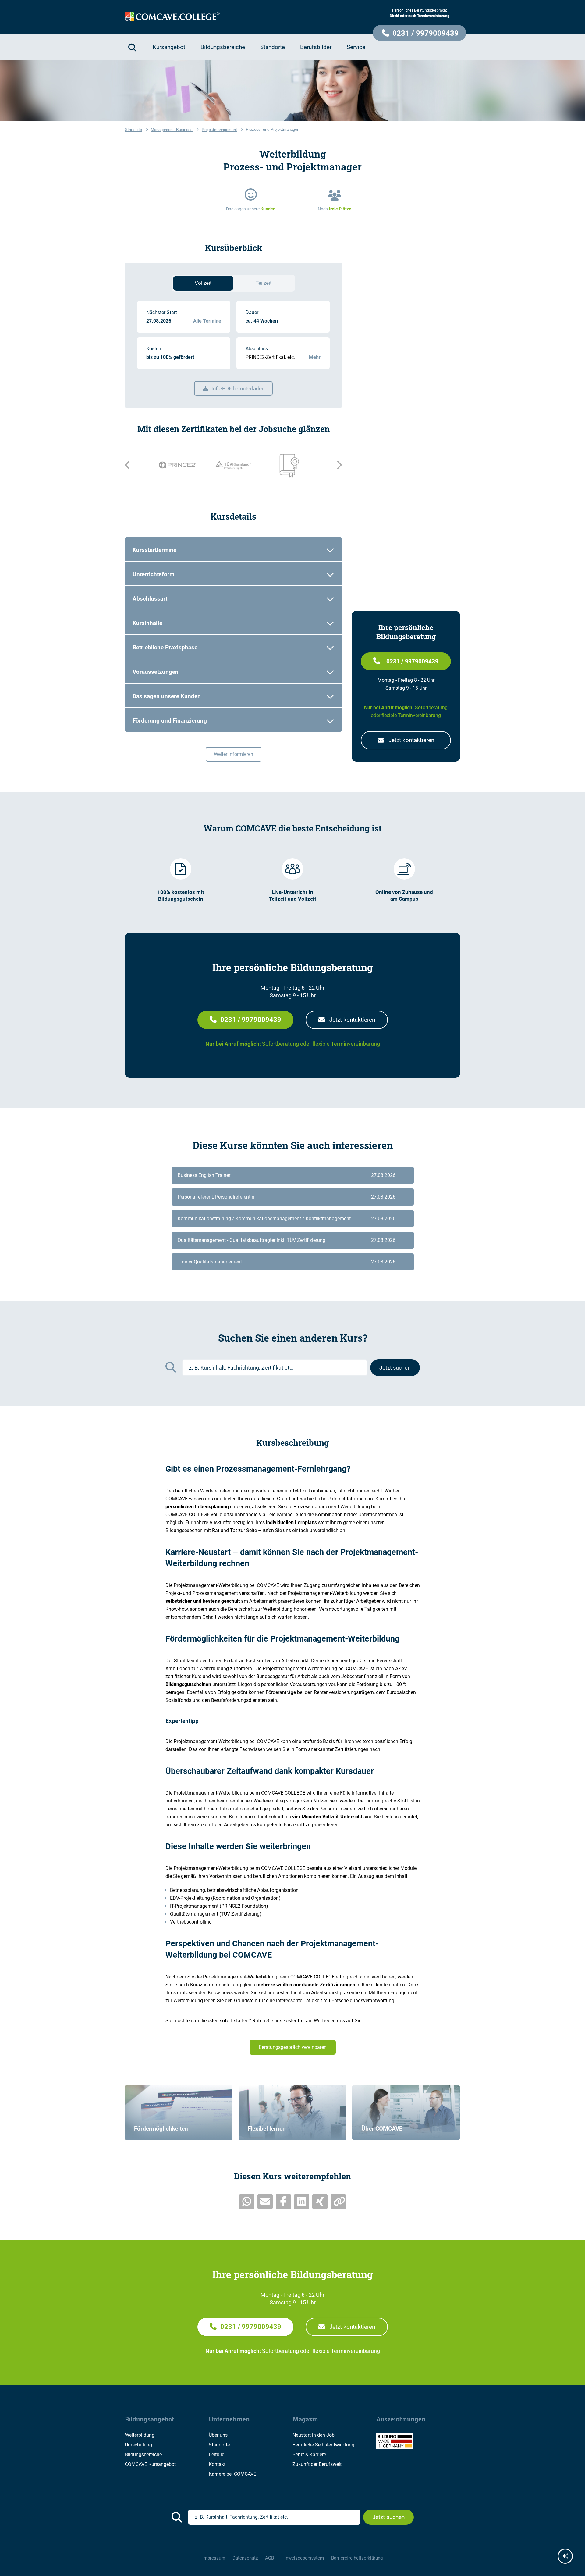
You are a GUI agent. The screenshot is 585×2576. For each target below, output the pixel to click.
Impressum (214, 2558)
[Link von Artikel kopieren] (338, 2202)
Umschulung (138, 2445)
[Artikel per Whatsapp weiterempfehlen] (247, 2202)
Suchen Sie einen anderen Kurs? (293, 1338)
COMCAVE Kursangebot (150, 2464)
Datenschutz (245, 2558)
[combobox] (275, 1368)
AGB (269, 2558)
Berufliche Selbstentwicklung (323, 2445)
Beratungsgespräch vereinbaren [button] (293, 2047)
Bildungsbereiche (143, 2455)
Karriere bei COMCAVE (232, 2474)
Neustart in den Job (314, 2435)
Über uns (218, 2435)
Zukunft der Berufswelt (317, 2464)
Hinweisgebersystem (303, 2558)
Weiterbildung (140, 2435)
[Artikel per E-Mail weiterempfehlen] (265, 2202)
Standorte (219, 2445)
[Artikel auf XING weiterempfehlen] (320, 2202)
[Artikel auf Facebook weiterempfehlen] (283, 2202)
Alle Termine (207, 321)
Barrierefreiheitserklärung (357, 2558)
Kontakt (217, 2464)
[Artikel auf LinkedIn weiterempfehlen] (302, 2202)
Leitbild (217, 2455)
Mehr (315, 357)
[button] (419, 33)
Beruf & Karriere (309, 2455)
